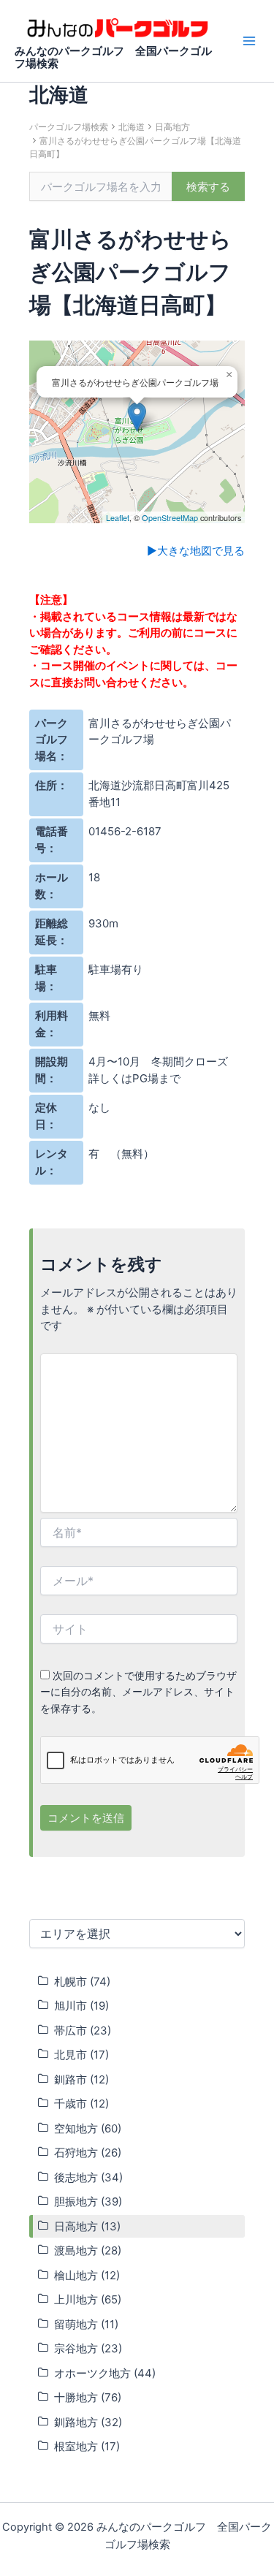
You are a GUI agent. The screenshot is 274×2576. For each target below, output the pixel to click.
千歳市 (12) (81, 2104)
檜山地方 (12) (87, 2275)
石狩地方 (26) (88, 2153)
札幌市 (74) (82, 1982)
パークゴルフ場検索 (69, 127)
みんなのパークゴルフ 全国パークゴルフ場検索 (113, 58)
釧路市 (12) (81, 2079)
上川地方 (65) (88, 2299)
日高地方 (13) (87, 2226)
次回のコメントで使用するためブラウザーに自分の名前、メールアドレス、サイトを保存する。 (138, 1692)
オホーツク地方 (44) (105, 2373)
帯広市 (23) (83, 2030)
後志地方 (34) (88, 2177)
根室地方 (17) (87, 2446)
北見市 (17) (81, 2055)
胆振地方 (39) (88, 2201)
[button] (137, 417)
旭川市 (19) (81, 2006)
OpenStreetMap (170, 517)
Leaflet (118, 517)
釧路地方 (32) (88, 2422)
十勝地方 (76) (88, 2397)
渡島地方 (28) (88, 2250)
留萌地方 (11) (86, 2324)
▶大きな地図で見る (196, 551)
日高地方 (172, 127)
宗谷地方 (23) (88, 2348)
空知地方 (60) (88, 2128)
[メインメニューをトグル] (249, 41)
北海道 (132, 127)
